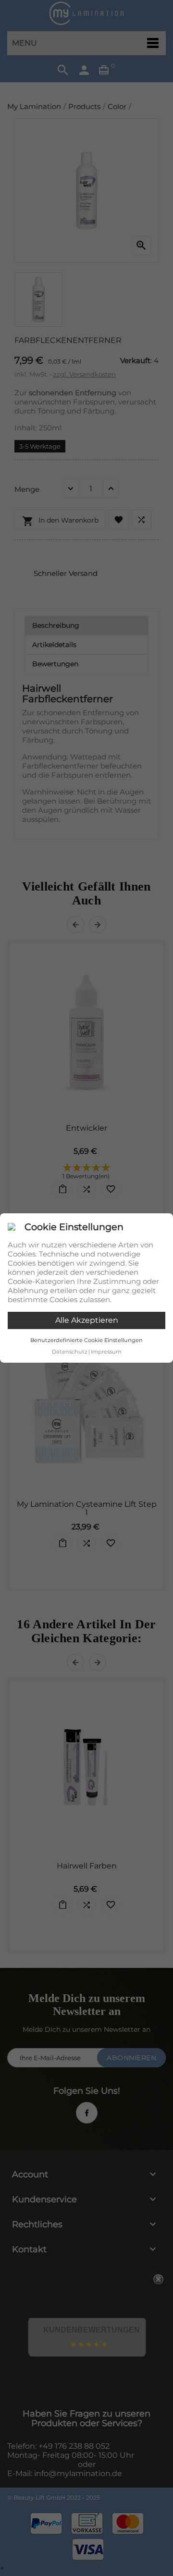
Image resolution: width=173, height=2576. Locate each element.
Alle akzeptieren (87, 1320)
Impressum (106, 1352)
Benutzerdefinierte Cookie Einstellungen (86, 1340)
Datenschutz (70, 1352)
